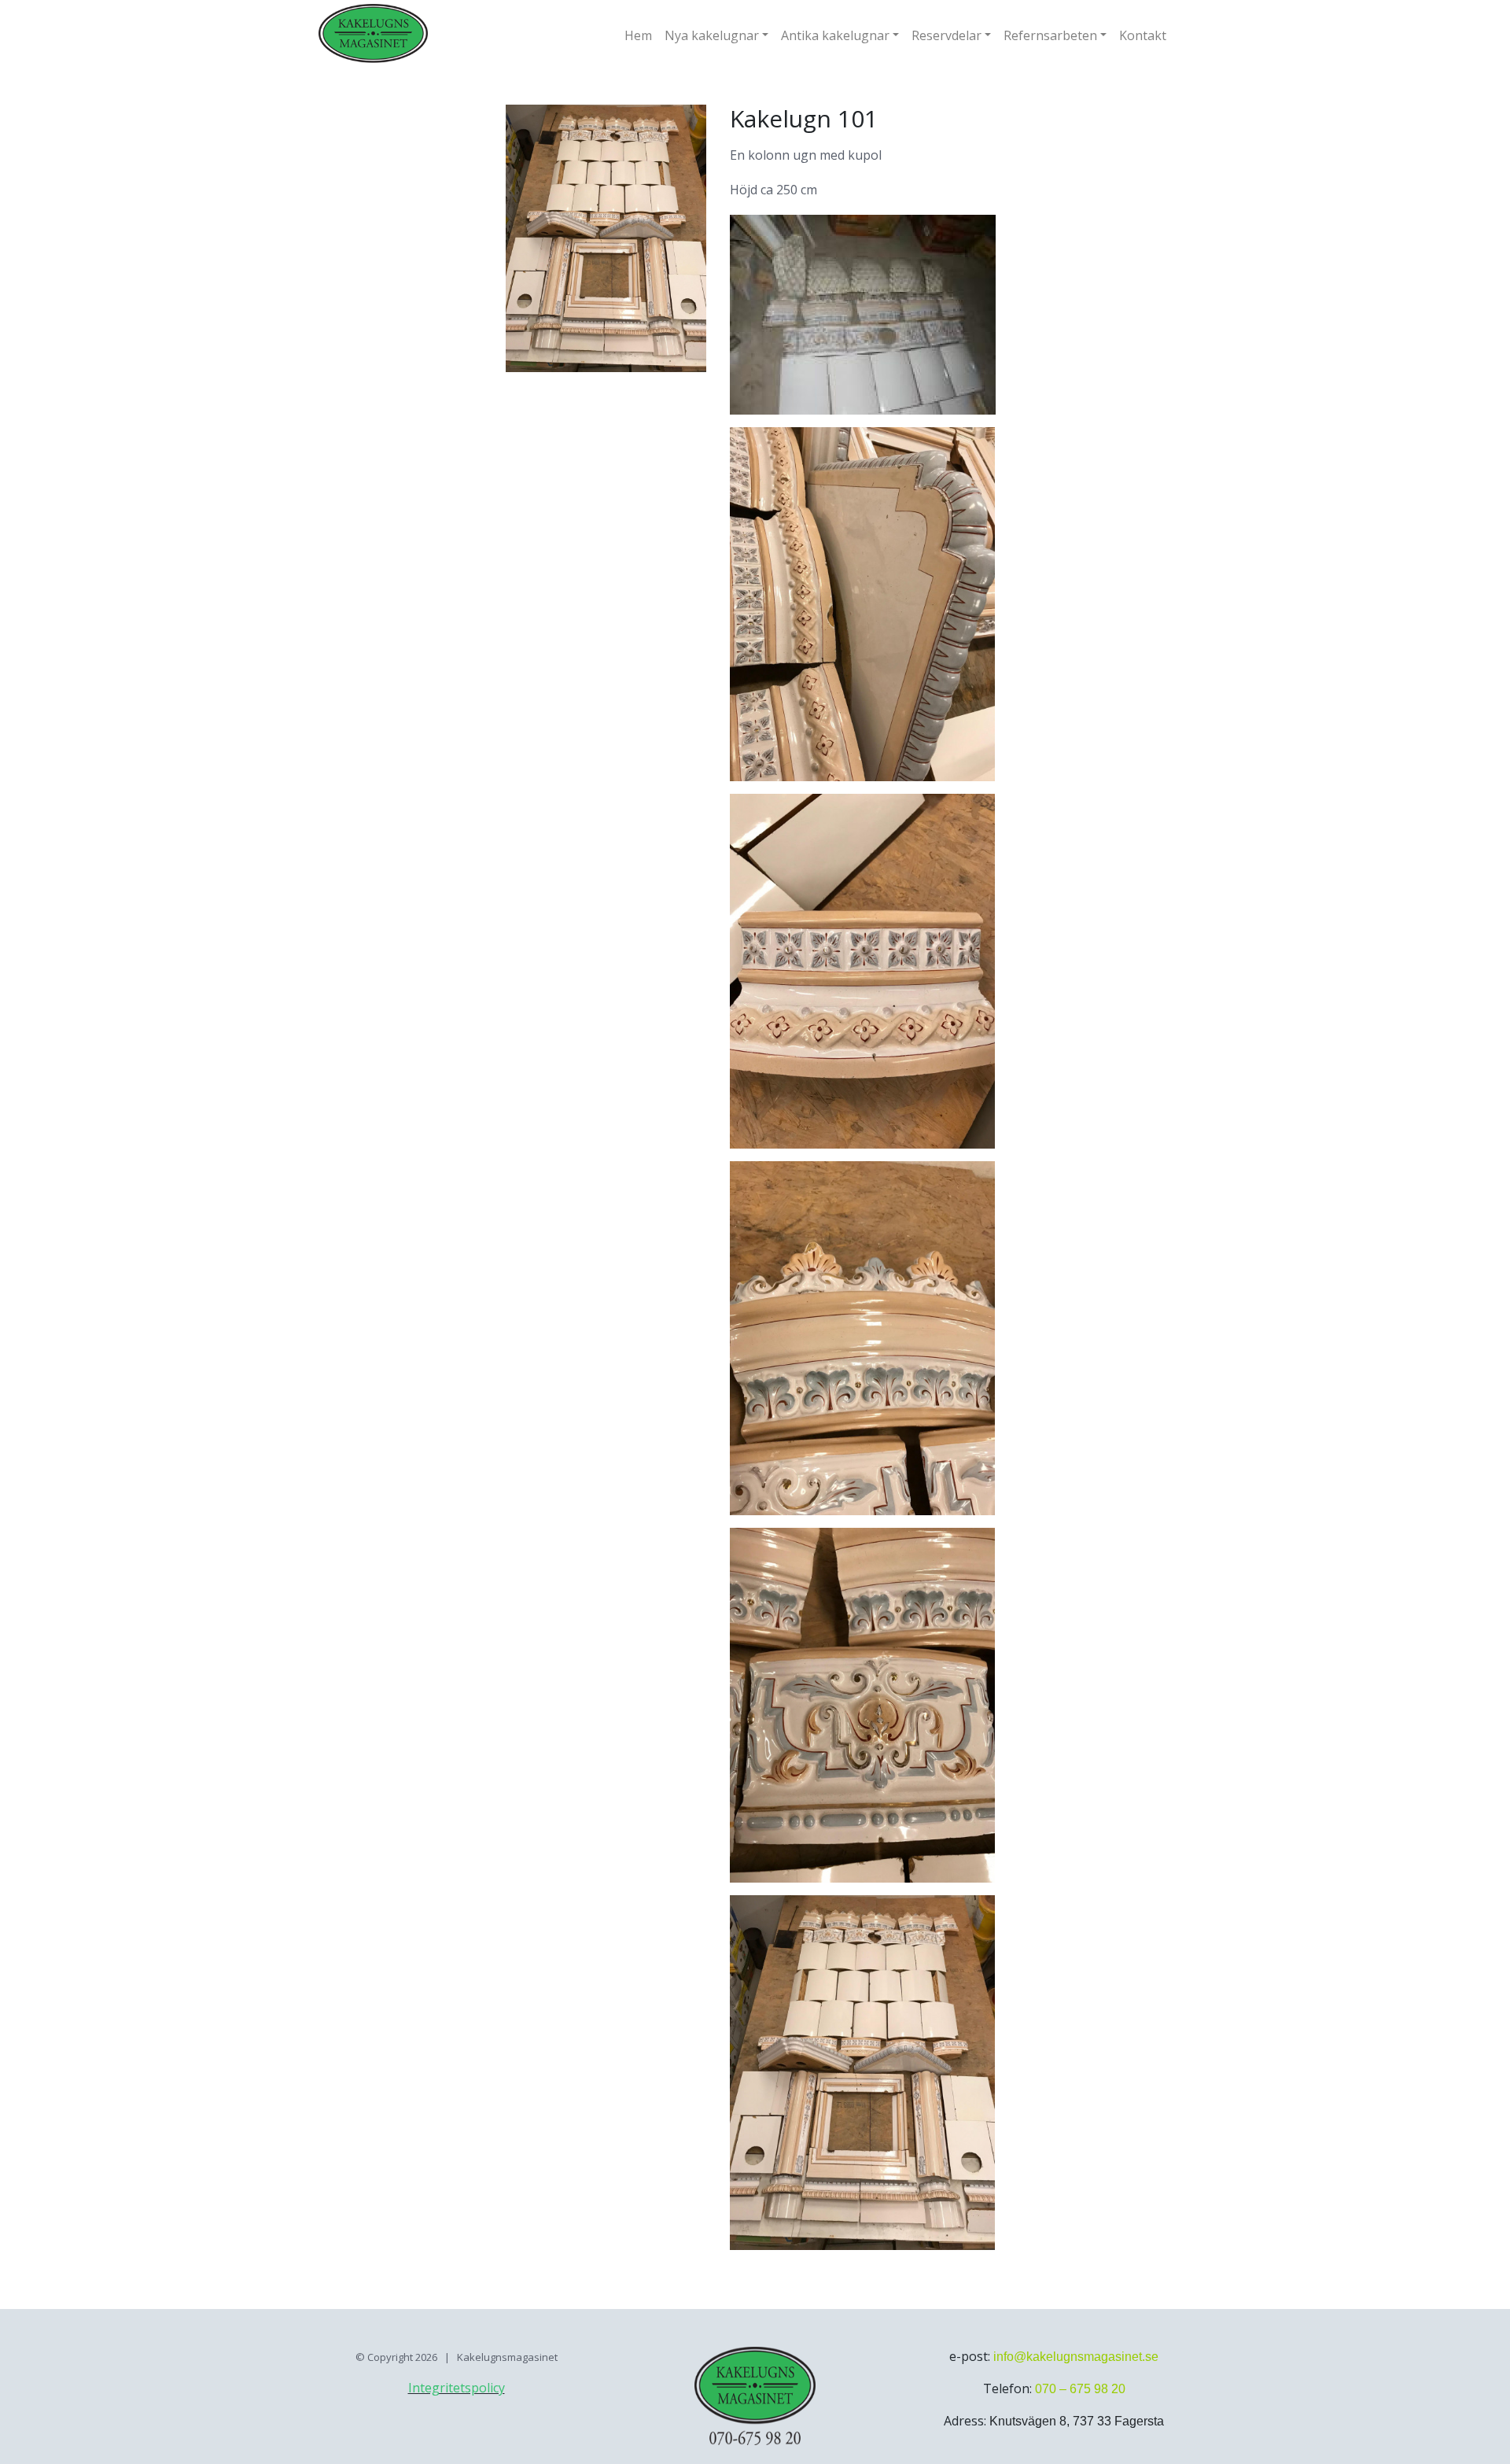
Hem (638, 35)
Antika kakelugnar (835, 35)
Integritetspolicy (457, 2388)
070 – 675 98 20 (1080, 2389)
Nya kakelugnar (712, 35)
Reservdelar (947, 35)
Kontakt (1143, 35)
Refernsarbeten (1050, 35)
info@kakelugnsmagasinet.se (1076, 2357)
